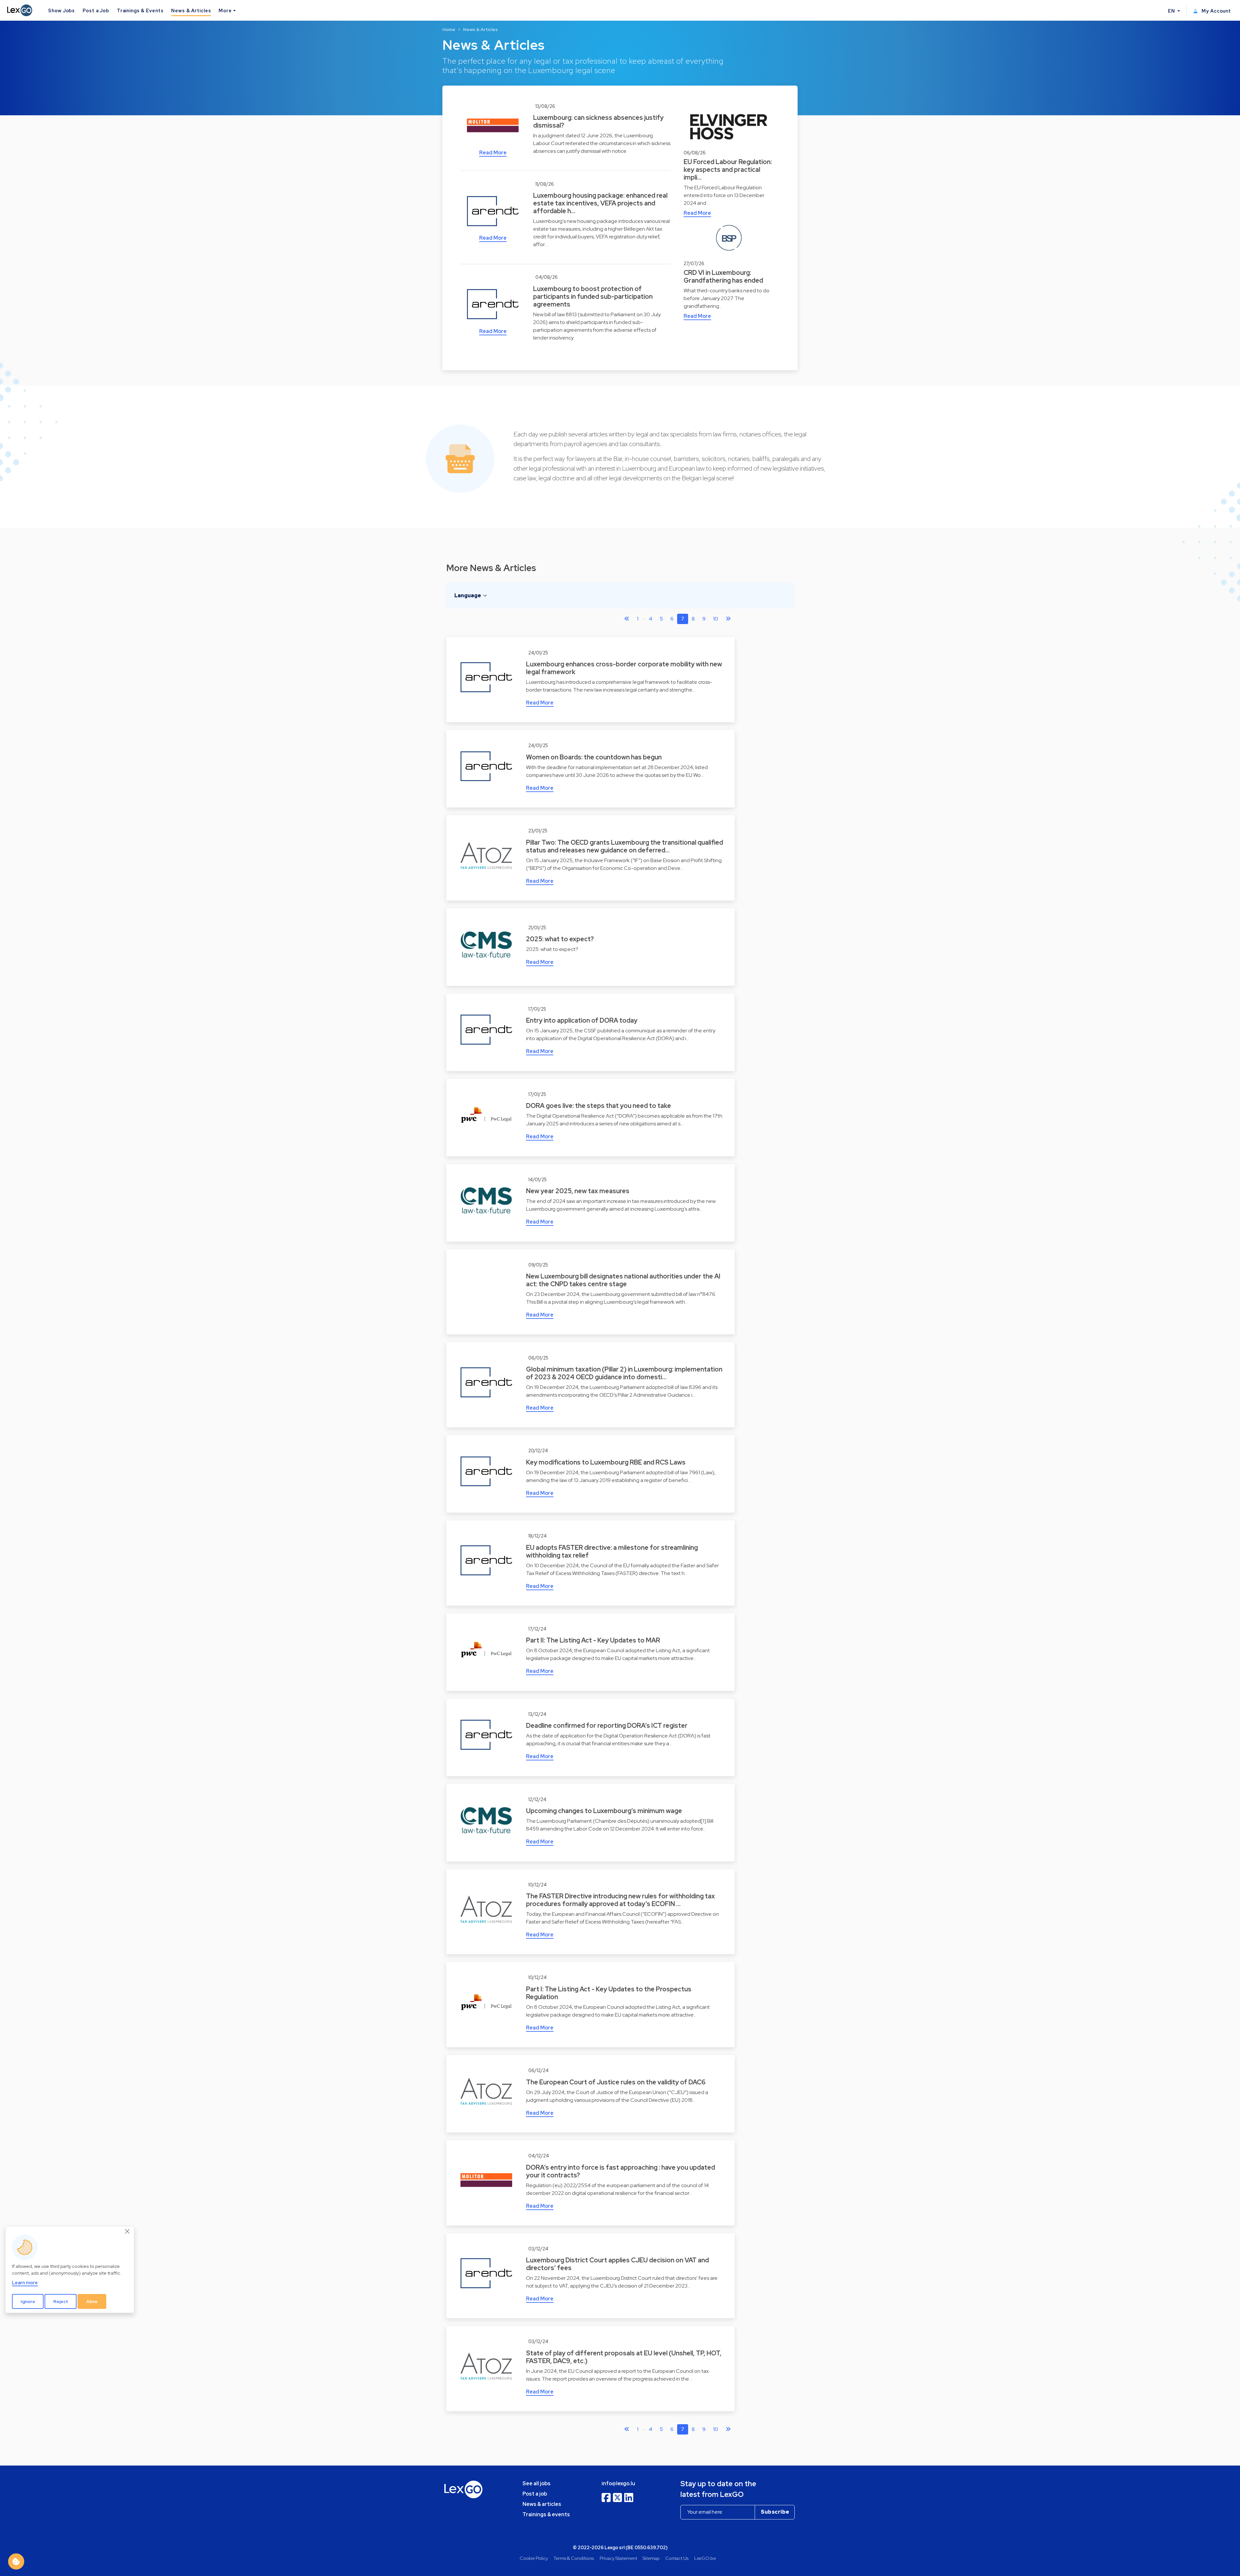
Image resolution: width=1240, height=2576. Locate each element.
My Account (1216, 11)
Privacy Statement (618, 2558)
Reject (61, 2301)
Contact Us (677, 2558)
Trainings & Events (140, 10)
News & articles (542, 2504)
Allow (92, 2301)
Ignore (28, 2301)
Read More (493, 153)
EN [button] (1172, 11)
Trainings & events (546, 2514)
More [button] (225, 10)
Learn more (25, 2283)
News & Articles (191, 10)
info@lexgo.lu (618, 2483)
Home (449, 29)
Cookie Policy (534, 2558)
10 (716, 619)
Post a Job (96, 10)
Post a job (535, 2494)
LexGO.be (705, 2558)
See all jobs (537, 2483)
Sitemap (651, 2558)
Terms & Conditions (574, 2558)
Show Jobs (62, 10)
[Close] (128, 2232)
